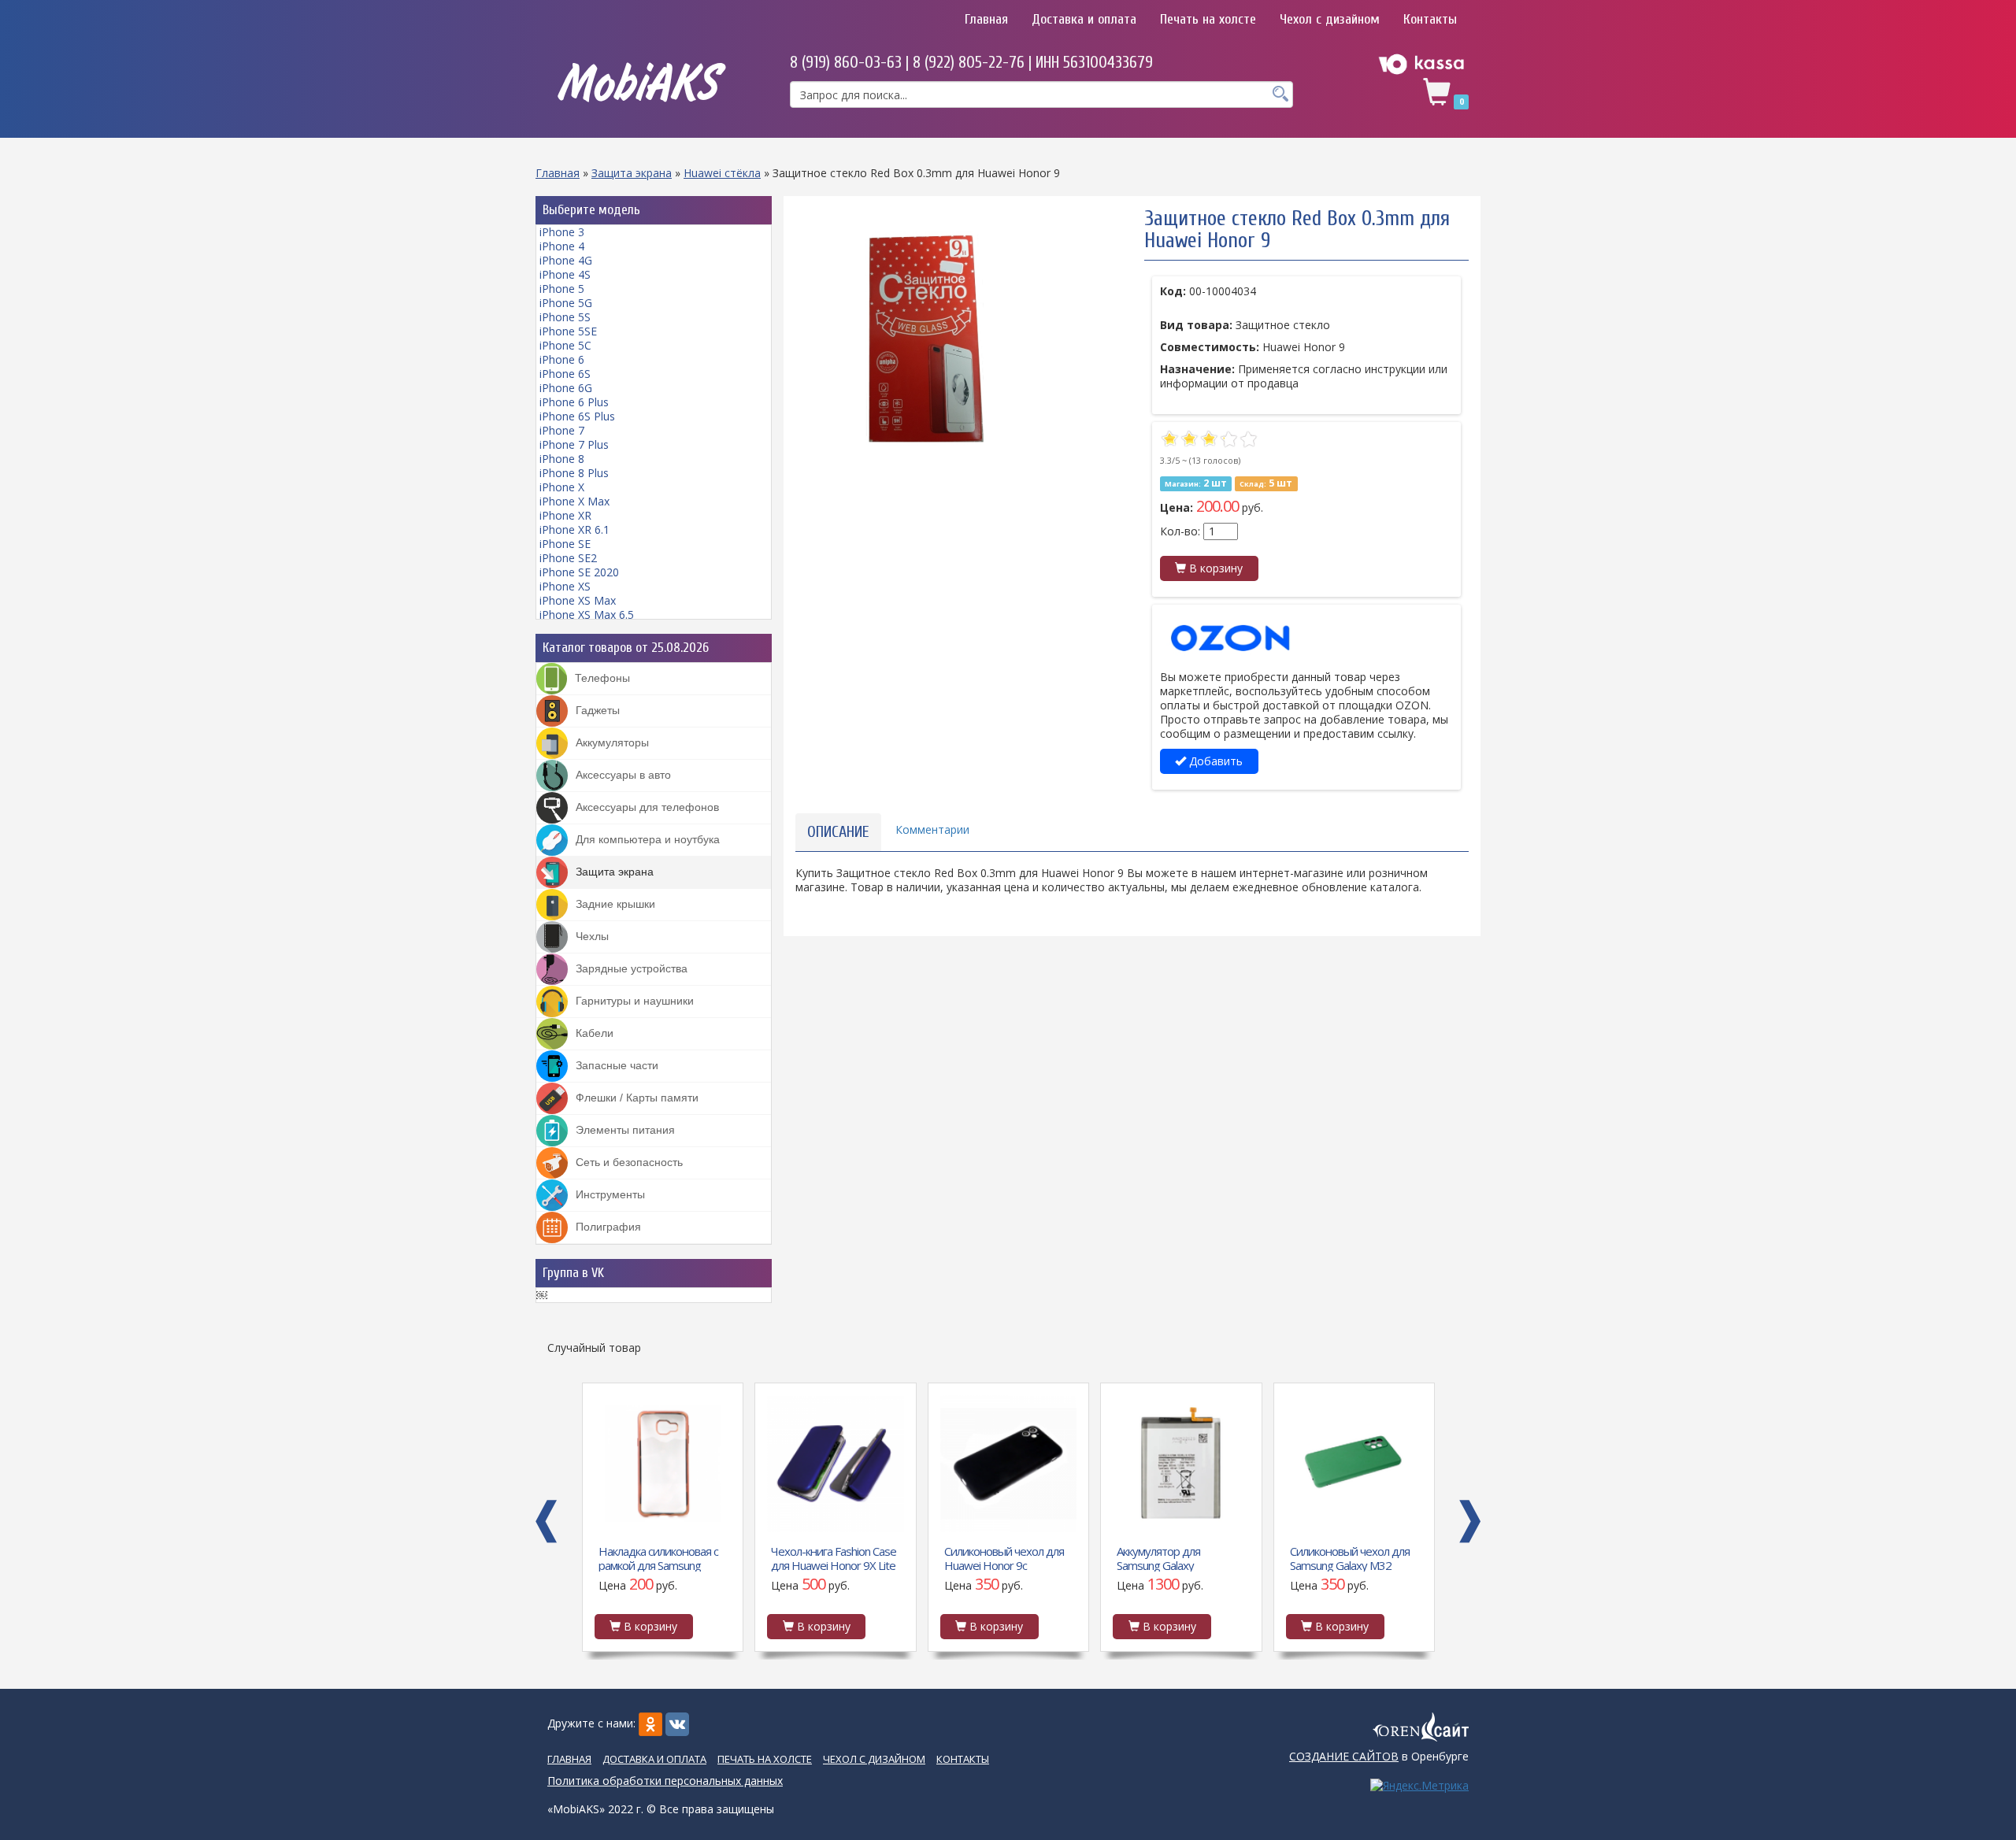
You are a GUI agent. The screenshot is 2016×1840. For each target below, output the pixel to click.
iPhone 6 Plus (574, 402)
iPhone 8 (562, 459)
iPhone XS (565, 586)
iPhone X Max (574, 501)
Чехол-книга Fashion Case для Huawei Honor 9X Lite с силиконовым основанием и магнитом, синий (660, 1557)
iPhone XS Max (578, 600)
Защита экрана (632, 173)
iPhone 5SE (568, 331)
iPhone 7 (562, 430)
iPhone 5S (565, 317)
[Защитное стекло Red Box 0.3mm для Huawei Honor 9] (925, 337)
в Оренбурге (1379, 1756)
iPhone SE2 (568, 558)
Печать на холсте (1208, 19)
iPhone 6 (562, 359)
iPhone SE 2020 (579, 572)
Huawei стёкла (722, 173)
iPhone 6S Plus (577, 416)
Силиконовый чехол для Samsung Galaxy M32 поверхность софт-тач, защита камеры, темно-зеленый (1177, 1557)
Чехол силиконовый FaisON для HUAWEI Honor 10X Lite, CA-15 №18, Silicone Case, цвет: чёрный (1348, 1557)
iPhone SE (565, 544)
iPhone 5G (566, 303)
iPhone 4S (565, 274)
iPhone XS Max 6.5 (587, 615)
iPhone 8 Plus (574, 473)
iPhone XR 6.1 (574, 529)
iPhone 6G (566, 388)
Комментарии (932, 829)
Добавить (1214, 761)
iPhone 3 (562, 232)
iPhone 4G (566, 260)
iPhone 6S (565, 374)
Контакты (1430, 19)
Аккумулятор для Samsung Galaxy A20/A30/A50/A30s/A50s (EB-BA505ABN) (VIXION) (1004, 1557)
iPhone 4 (562, 246)
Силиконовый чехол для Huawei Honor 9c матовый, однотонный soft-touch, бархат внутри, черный (835, 1557)
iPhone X (562, 487)
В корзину (1214, 568)
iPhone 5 (562, 289)
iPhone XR (565, 515)
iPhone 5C (565, 345)
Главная (986, 19)
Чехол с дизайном (1330, 19)
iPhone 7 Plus (574, 444)
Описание (838, 832)
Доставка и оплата (1084, 19)
